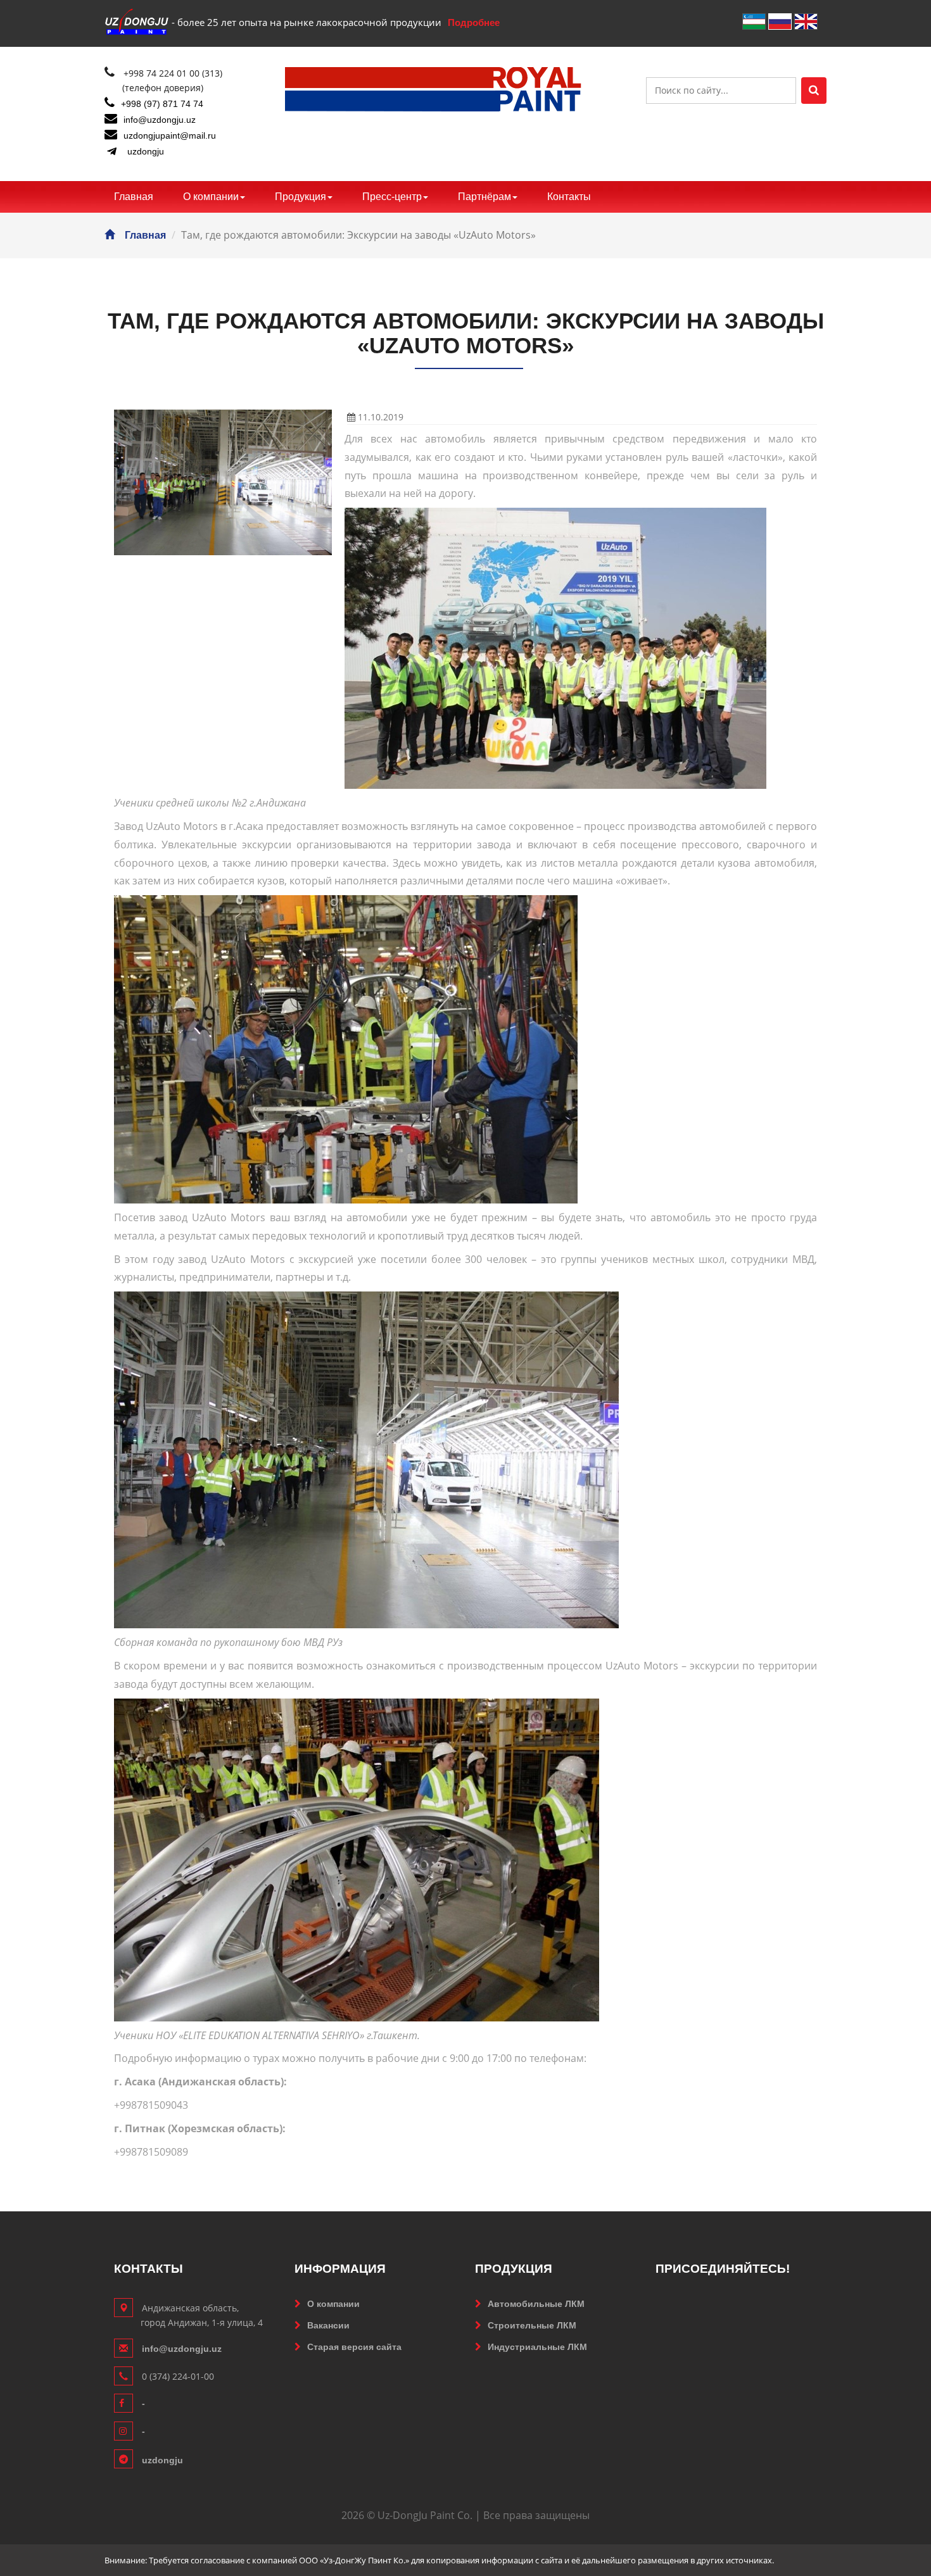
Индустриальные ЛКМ (537, 2347)
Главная (134, 197)
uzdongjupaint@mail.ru (170, 135)
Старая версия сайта (354, 2347)
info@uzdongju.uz (160, 120)
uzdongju (146, 151)
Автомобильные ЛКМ (536, 2304)
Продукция (301, 197)
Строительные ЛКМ (532, 2325)
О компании (211, 197)
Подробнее (474, 22)
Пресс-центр (392, 197)
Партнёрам (484, 197)
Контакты (569, 197)
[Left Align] (814, 91)
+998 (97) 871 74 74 (162, 104)
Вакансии (328, 2325)
